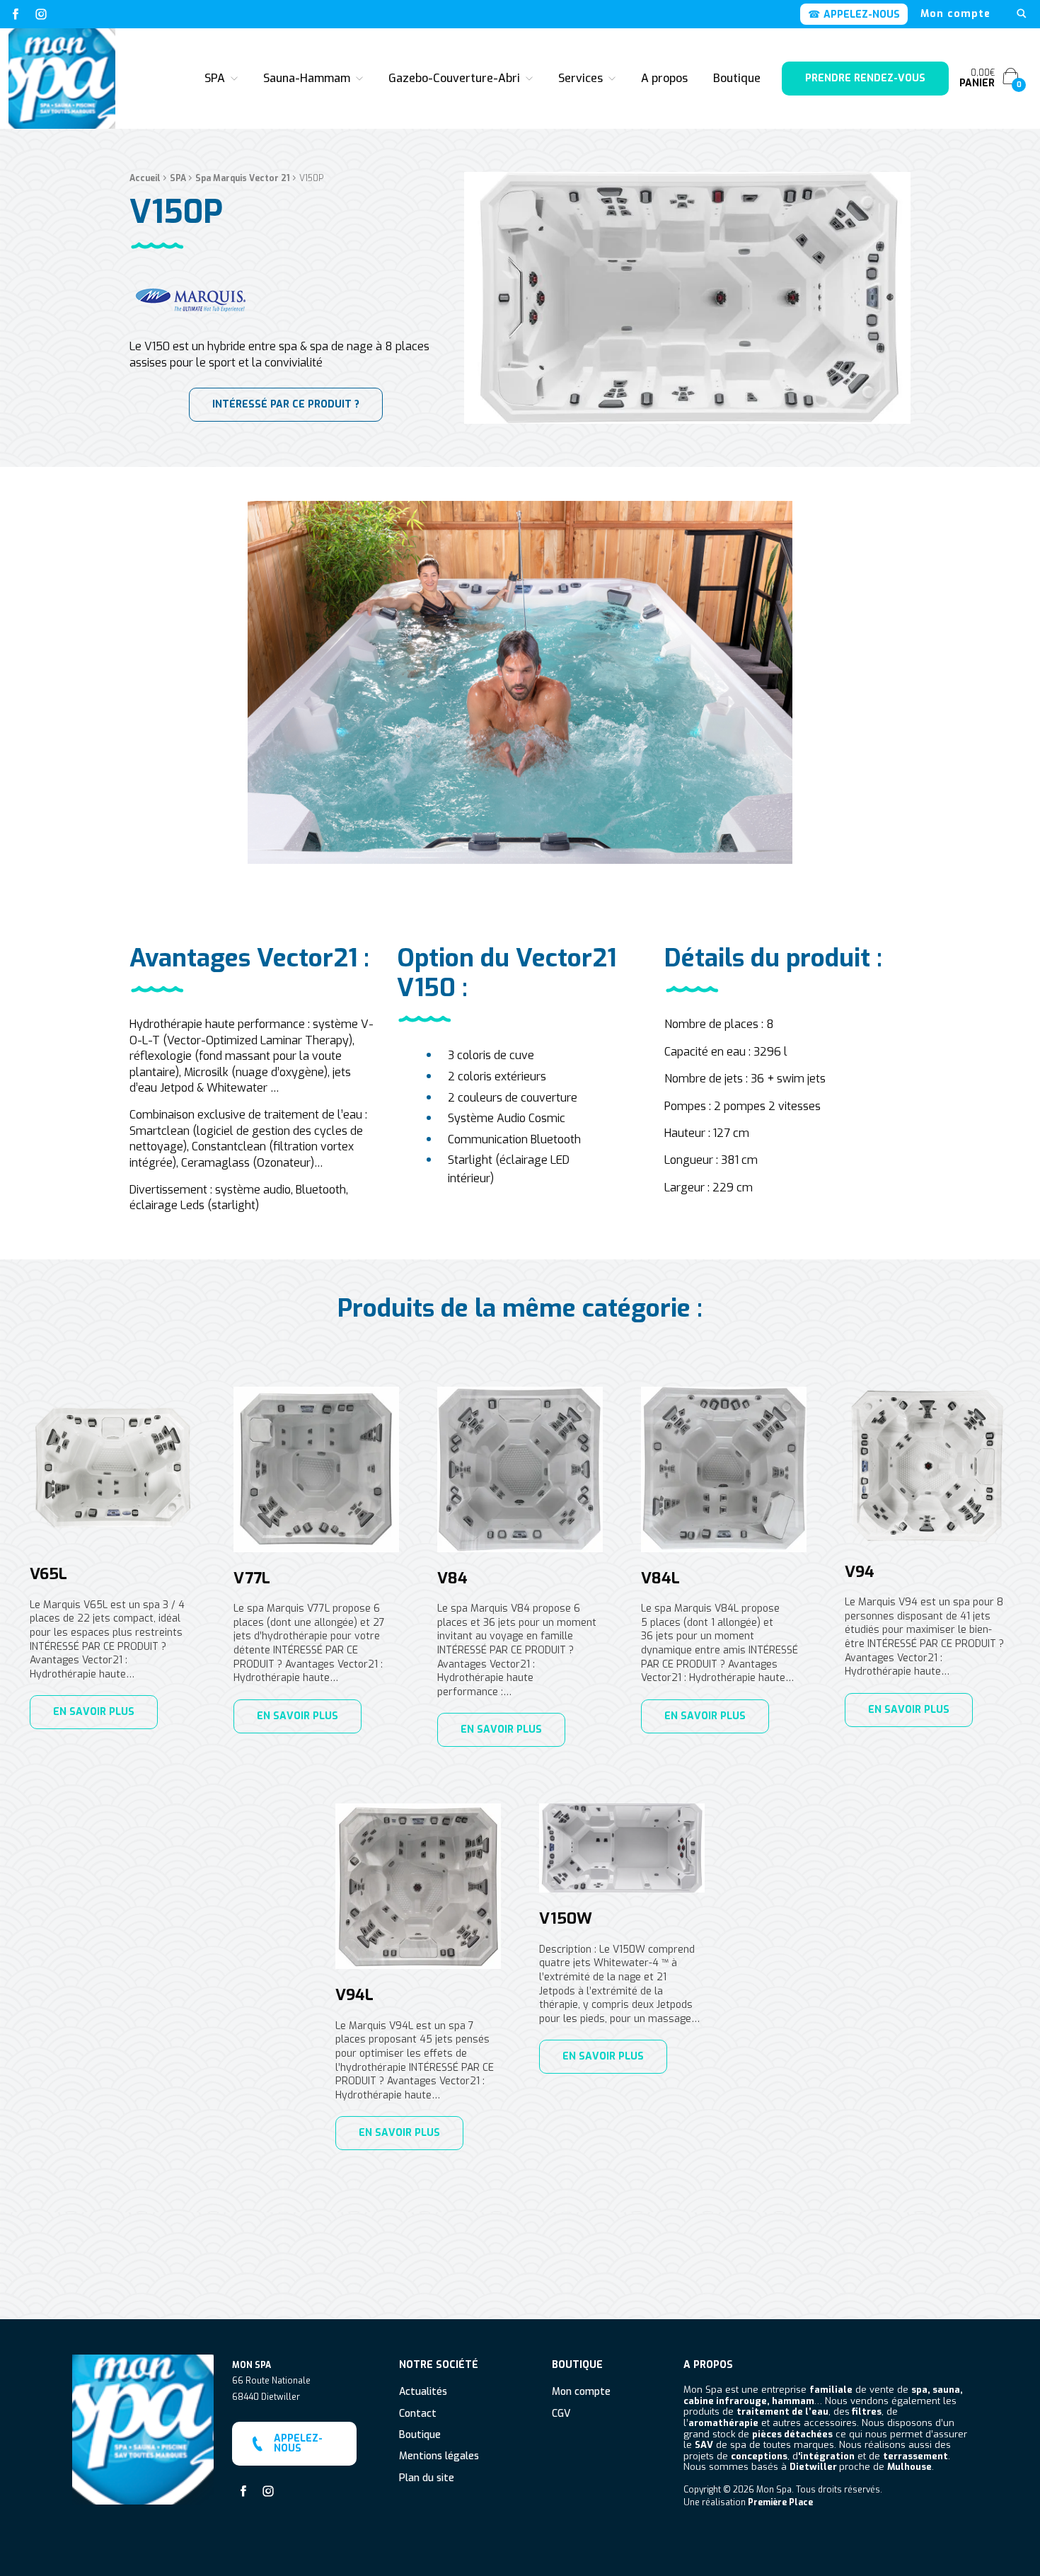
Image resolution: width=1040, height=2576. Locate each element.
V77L (252, 1578)
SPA (215, 78)
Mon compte (955, 14)
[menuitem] (955, 14)
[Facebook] (16, 14)
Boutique (737, 78)
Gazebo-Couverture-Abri (454, 78)
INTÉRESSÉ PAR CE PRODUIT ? (286, 404)
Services (580, 78)
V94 (860, 1572)
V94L (354, 1995)
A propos (664, 78)
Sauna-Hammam (307, 78)
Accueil (145, 178)
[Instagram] (41, 14)
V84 (452, 1578)
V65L (48, 1574)
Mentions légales (439, 2457)
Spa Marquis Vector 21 (243, 178)
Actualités (423, 2392)
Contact (418, 2414)
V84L (660, 1578)
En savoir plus (94, 1712)
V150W (566, 1919)
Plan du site (427, 2479)
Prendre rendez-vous (865, 78)
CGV (561, 2414)
